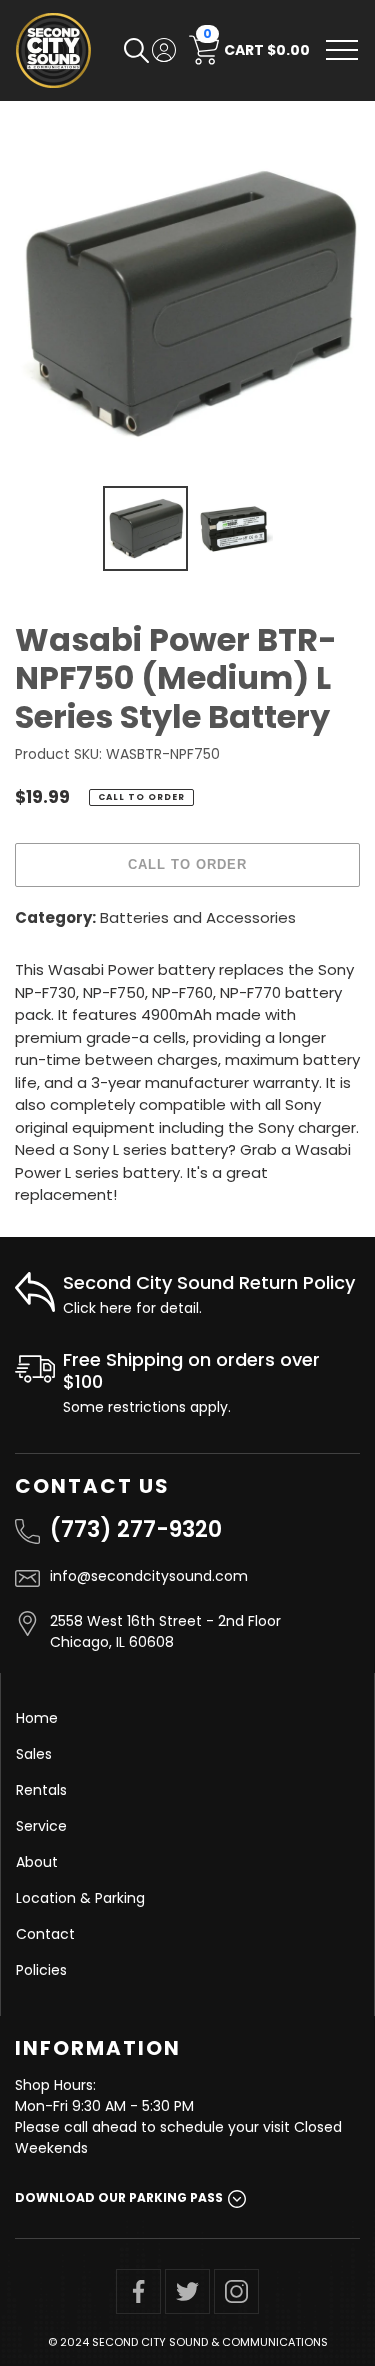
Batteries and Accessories (198, 917)
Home (37, 1718)
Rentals (41, 1790)
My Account (164, 50)
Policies (41, 1970)
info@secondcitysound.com (149, 1576)
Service (41, 1826)
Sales (34, 1754)
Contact (45, 1934)
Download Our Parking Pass (119, 2197)
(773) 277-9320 (136, 1529)
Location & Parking (80, 1898)
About (37, 1862)
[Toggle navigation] (342, 50)
